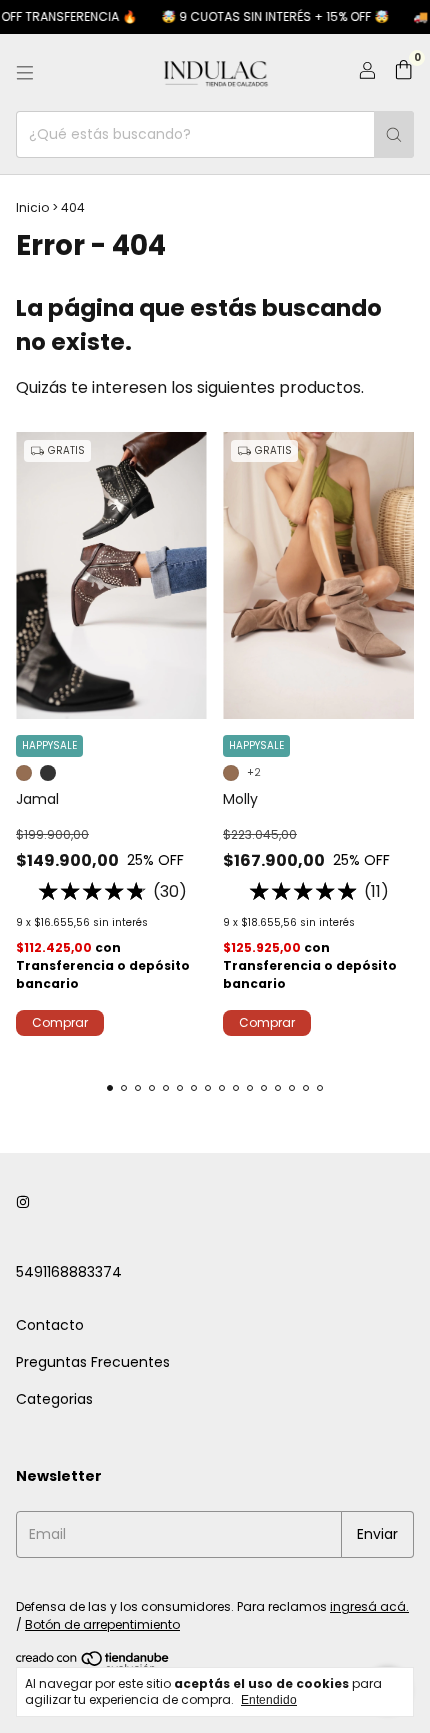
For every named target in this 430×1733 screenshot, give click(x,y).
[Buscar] (394, 134)
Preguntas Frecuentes (93, 1362)
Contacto (50, 1325)
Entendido (269, 1700)
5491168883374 (69, 1272)
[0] (403, 72)
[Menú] (25, 73)
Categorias (54, 1399)
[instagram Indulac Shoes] (23, 1203)
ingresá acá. (369, 1606)
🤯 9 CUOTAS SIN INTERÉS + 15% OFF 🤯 (266, 16)
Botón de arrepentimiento (102, 1624)
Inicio (32, 207)
